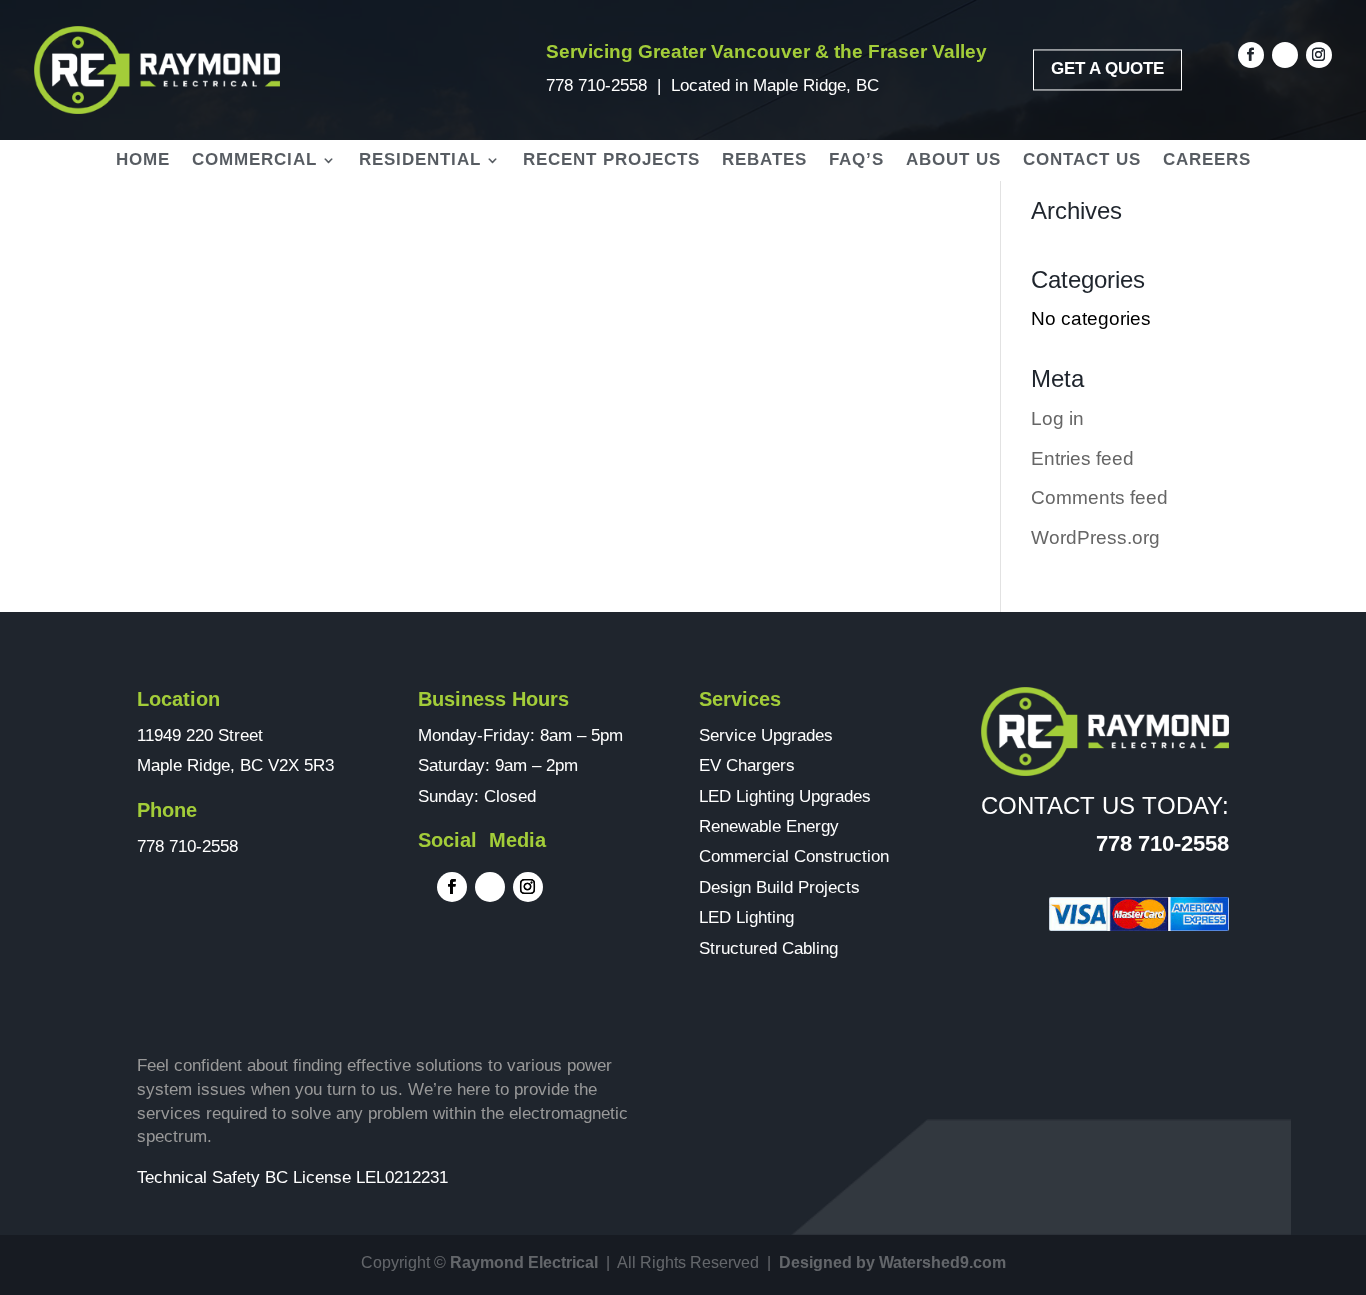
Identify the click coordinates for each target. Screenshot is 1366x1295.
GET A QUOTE (1107, 69)
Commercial (254, 161)
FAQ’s (856, 161)
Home (143, 161)
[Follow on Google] (1285, 55)
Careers (1207, 161)
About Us (953, 161)
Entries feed (1082, 458)
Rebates (764, 161)
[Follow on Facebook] (1251, 55)
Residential (420, 161)
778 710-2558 (596, 85)
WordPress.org (1095, 537)
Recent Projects (611, 161)
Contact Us (1082, 161)
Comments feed (1099, 497)
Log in (1057, 418)
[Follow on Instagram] (1319, 55)
